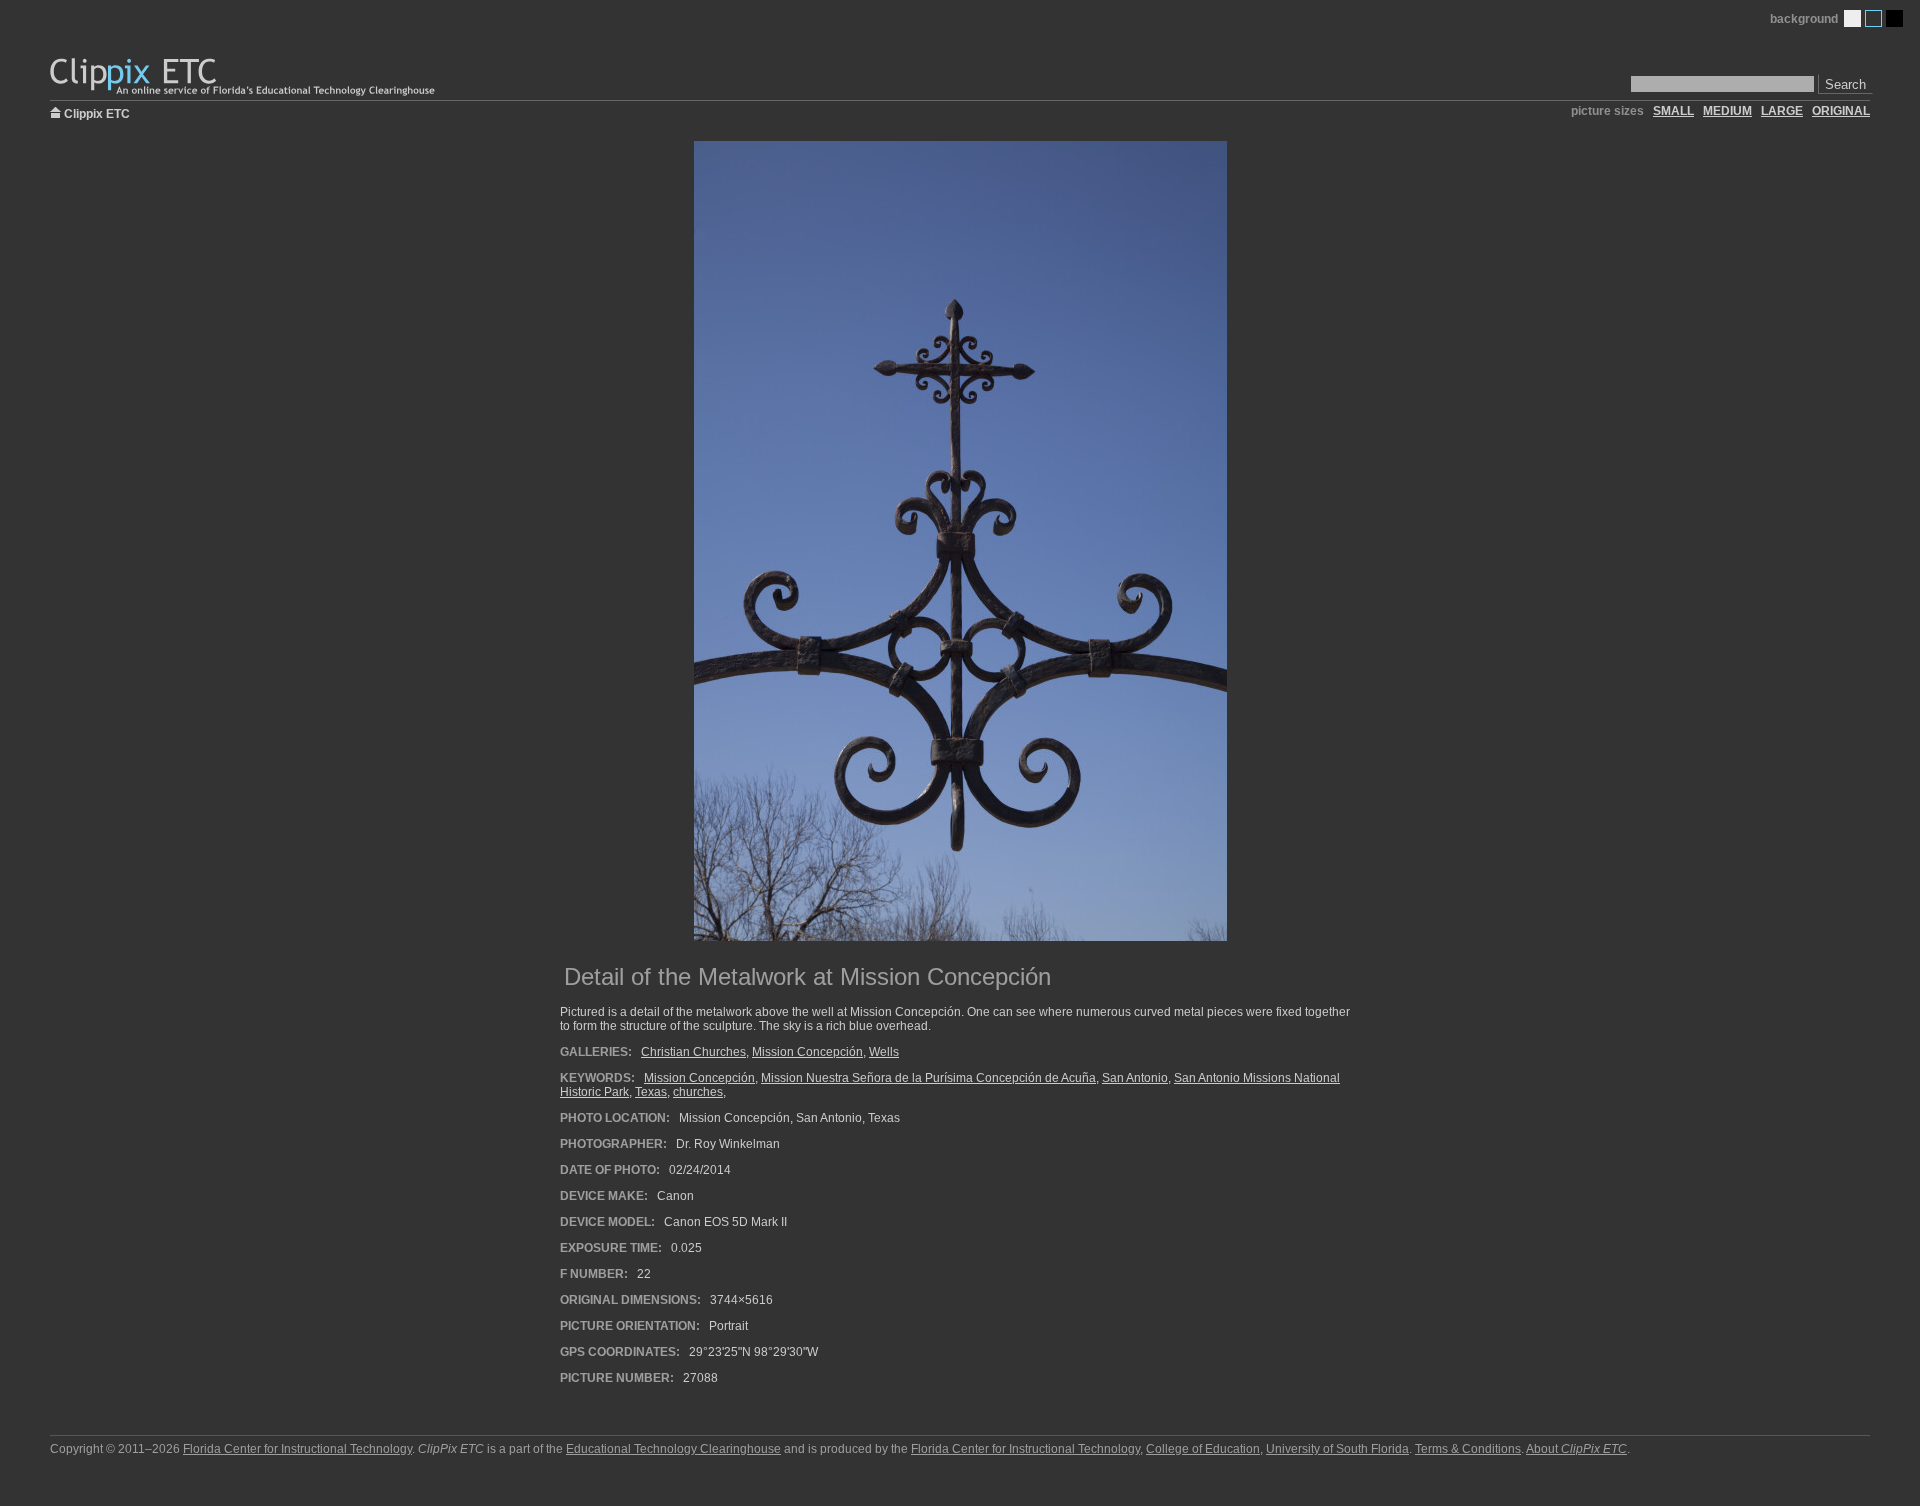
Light (1852, 18)
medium (1727, 111)
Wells (884, 1052)
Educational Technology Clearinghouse (673, 1449)
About (1576, 1449)
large (1782, 111)
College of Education (1203, 1449)
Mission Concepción (807, 1052)
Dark (1894, 18)
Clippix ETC (97, 112)
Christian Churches (693, 1052)
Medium (1873, 18)
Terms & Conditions (1468, 1449)
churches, (699, 1092)
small (1673, 111)
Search (1845, 84)
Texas (651, 1092)
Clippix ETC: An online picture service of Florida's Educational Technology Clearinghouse (244, 77)
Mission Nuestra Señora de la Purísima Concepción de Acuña (928, 1078)
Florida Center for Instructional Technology (297, 1449)
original (1841, 111)
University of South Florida (1337, 1449)
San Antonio (1135, 1078)
